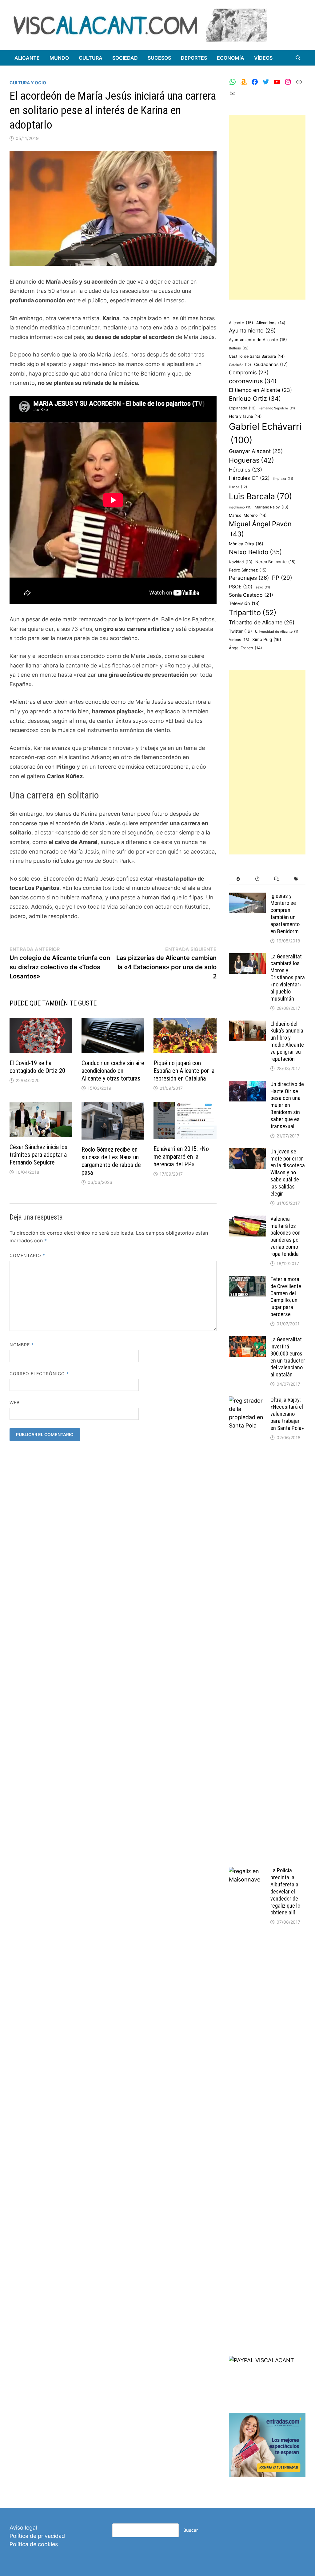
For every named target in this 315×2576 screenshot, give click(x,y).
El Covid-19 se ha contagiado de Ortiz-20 (37, 1067)
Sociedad (125, 58)
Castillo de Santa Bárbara (257, 356)
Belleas (239, 348)
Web (15, 1402)
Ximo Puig (267, 639)
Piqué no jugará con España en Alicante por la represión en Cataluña (184, 1071)
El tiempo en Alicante (260, 390)
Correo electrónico (39, 1374)
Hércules (245, 470)
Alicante (27, 58)
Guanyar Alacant (256, 451)
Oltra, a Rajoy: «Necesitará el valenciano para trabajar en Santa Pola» (287, 1414)
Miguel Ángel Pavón (260, 529)
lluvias (238, 487)
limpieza (283, 479)
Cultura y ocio (28, 83)
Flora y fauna (245, 416)
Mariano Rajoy (271, 507)
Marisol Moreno (248, 515)
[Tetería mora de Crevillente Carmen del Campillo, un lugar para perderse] (247, 1280)
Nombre (22, 1345)
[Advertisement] (267, 207)
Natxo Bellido (255, 552)
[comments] (277, 879)
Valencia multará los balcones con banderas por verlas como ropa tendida (285, 1236)
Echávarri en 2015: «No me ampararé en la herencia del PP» (181, 1157)
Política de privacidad (37, 2536)
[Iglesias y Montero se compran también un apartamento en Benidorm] (247, 897)
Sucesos (159, 58)
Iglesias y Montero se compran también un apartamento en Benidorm (285, 913)
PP (282, 578)
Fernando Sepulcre (277, 408)
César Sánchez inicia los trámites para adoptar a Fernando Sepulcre (38, 1155)
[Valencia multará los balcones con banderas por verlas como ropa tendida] (247, 1220)
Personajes (249, 578)
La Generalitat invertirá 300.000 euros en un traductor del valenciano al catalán (288, 1357)
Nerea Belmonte (275, 562)
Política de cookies (34, 2544)
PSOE (241, 587)
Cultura (91, 58)
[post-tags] (296, 879)
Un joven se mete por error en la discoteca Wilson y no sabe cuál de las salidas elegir (288, 1173)
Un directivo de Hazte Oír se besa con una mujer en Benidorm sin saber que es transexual (287, 1105)
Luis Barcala (261, 496)
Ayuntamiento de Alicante (258, 340)
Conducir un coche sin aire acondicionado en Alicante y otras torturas (113, 1071)
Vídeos (263, 58)
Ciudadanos (271, 364)
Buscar (191, 2530)
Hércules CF (249, 478)
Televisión (244, 603)
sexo (263, 587)
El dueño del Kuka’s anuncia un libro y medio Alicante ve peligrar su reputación (287, 1041)
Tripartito (253, 613)
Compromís (249, 372)
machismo (240, 507)
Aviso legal (23, 2528)
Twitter (240, 631)
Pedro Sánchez (248, 570)
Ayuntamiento (252, 330)
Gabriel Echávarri (265, 433)
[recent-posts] (257, 879)
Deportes (194, 58)
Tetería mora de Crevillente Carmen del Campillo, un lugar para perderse (286, 1297)
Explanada (242, 408)
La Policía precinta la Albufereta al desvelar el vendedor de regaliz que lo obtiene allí (285, 1891)
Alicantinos (271, 323)
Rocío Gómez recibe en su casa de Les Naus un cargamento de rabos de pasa (111, 1161)
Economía (231, 58)
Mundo (59, 58)
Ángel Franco (245, 648)
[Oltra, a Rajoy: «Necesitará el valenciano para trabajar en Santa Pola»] (247, 1401)
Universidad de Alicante (277, 632)
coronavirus (253, 381)
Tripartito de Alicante (262, 622)
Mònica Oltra (246, 544)
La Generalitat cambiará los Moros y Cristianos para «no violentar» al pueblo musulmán (288, 977)
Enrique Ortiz (255, 399)
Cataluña (240, 365)
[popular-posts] (238, 879)
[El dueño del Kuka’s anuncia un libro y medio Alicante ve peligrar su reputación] (247, 1025)
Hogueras (251, 460)
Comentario (28, 1255)
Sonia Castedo (251, 595)
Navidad (241, 562)
